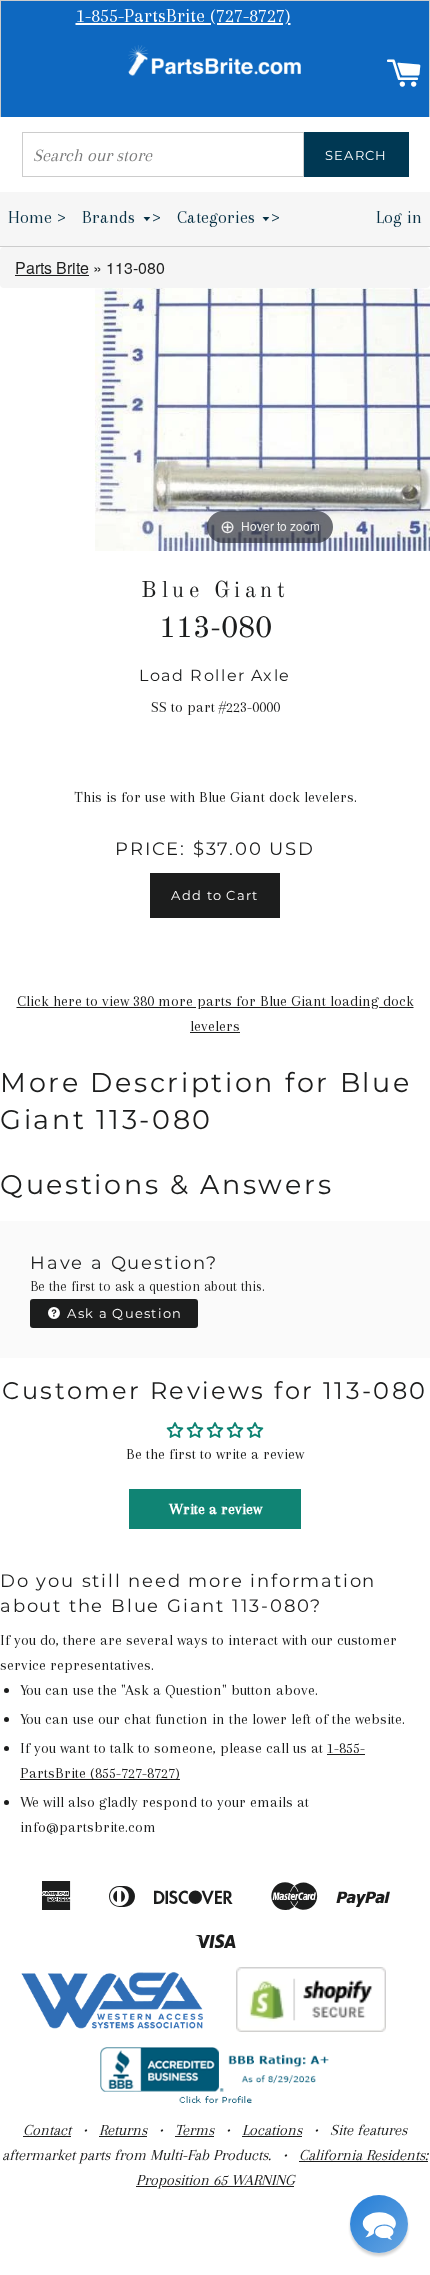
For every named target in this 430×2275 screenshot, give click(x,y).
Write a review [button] (215, 1509)
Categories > (229, 217)
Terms (194, 2130)
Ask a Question (123, 1313)
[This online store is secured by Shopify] (311, 2027)
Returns (123, 2130)
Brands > (121, 217)
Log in (399, 217)
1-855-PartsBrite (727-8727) (183, 16)
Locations (272, 2130)
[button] (379, 2224)
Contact (47, 2130)
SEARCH (356, 155)
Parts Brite (52, 267)
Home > (37, 217)
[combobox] (163, 154)
